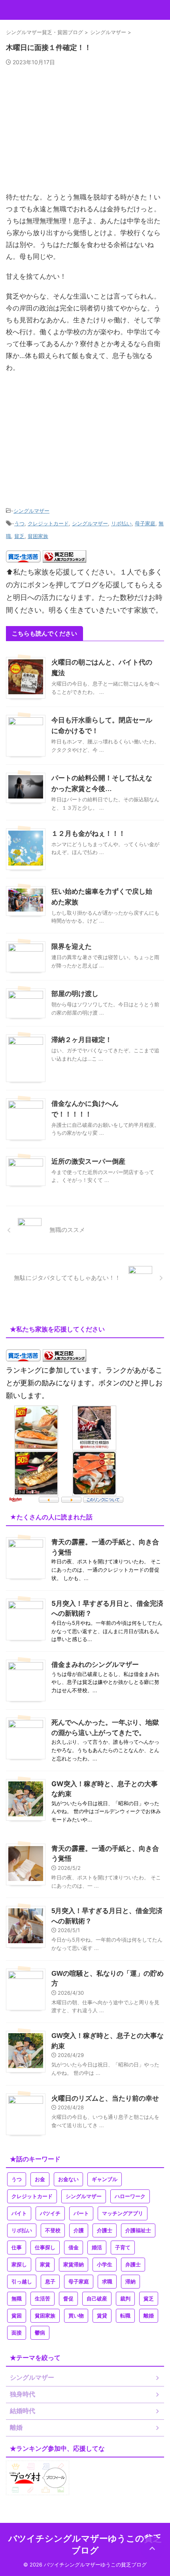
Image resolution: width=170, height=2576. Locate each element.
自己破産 (97, 2299)
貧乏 (19, 536)
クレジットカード (48, 523)
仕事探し (45, 2248)
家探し (19, 2265)
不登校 (53, 2230)
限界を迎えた (72, 947)
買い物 (76, 2316)
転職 (125, 2316)
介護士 (105, 2230)
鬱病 (40, 2333)
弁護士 (133, 2265)
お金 (40, 2179)
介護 (79, 2230)
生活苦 (42, 2299)
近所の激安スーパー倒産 (88, 1162)
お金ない (68, 2179)
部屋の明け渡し (75, 994)
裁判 (125, 2299)
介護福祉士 (138, 2230)
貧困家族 (38, 536)
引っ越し (22, 2282)
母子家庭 (145, 523)
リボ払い (121, 523)
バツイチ (50, 2213)
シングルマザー (31, 511)
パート (81, 2213)
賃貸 (102, 2316)
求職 (107, 2282)
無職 (17, 2299)
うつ (19, 523)
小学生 (105, 2265)
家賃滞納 (74, 2265)
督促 (68, 2299)
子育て (123, 2248)
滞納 (130, 2282)
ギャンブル (105, 2179)
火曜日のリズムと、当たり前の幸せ (105, 2098)
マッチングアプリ (123, 2213)
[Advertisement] (85, 132)
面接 (17, 2333)
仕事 (17, 2248)
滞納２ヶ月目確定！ (82, 1040)
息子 (50, 2282)
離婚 (149, 2316)
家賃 (45, 2265)
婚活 (97, 2248)
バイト (19, 2213)
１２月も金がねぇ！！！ (88, 834)
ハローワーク (130, 2196)
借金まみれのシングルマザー (95, 1664)
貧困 (17, 2316)
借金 (74, 2248)
